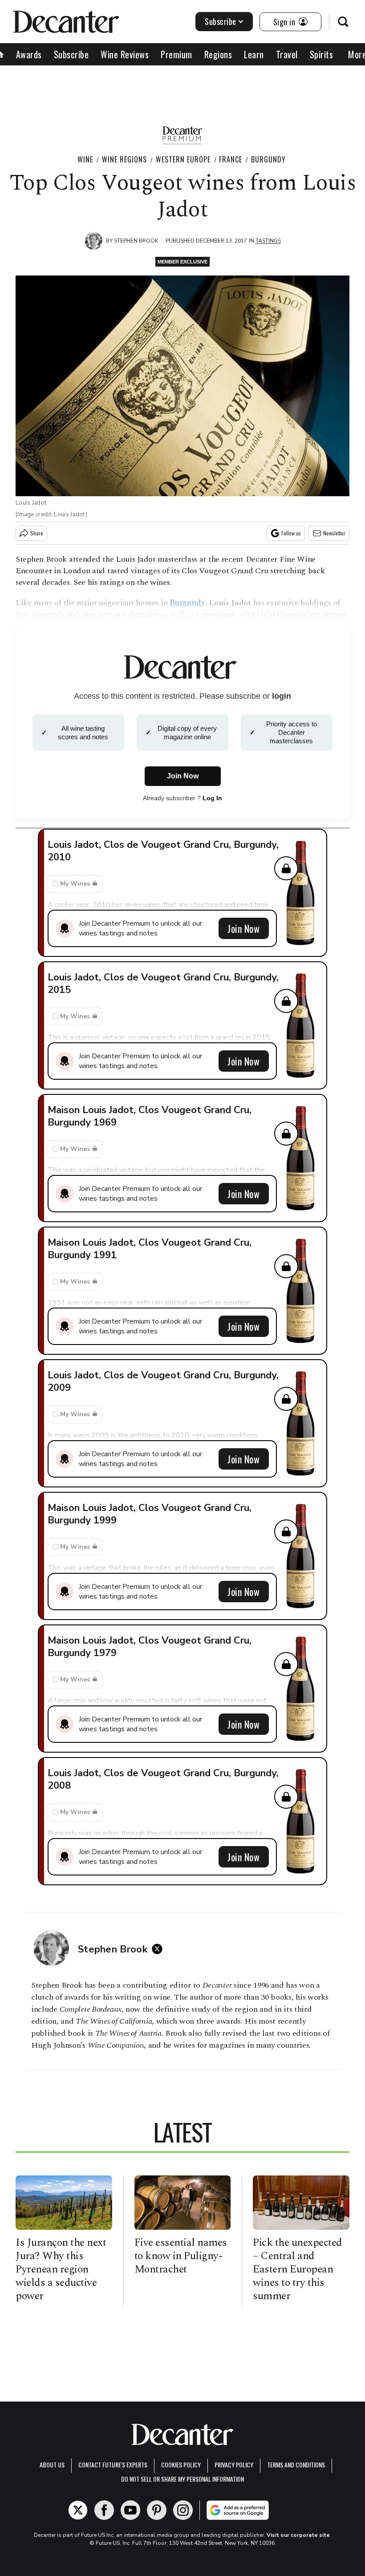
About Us (52, 2465)
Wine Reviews (125, 54)
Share (37, 533)
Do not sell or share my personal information (182, 2479)
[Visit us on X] (78, 2510)
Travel (287, 54)
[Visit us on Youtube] (130, 2510)
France (231, 159)
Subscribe (221, 21)
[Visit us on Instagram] (183, 2510)
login (282, 696)
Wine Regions (124, 159)
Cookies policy (181, 2465)
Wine (85, 159)
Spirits (322, 54)
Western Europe (183, 159)
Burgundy (268, 159)
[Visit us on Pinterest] (157, 2510)
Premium (176, 54)
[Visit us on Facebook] (104, 2510)
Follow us (291, 533)
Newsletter (334, 533)
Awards (29, 54)
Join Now (243, 928)
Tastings (268, 241)
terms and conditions (296, 2465)
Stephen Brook (136, 241)
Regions (218, 54)
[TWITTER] (159, 1949)
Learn (254, 54)
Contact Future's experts (113, 2465)
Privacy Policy (234, 2465)
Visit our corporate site (298, 2535)
